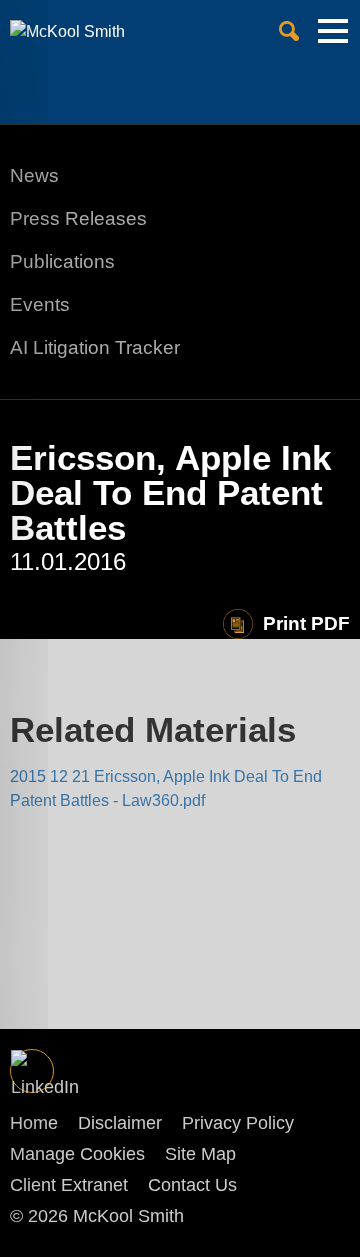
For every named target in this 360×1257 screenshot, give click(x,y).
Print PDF (306, 623)
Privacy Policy (238, 1123)
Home (34, 1123)
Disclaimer (120, 1123)
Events (40, 304)
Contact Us (192, 1185)
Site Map (200, 1154)
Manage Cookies (77, 1154)
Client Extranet (69, 1185)
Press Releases (78, 218)
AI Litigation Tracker (95, 347)
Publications (62, 261)
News (34, 175)
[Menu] (333, 39)
